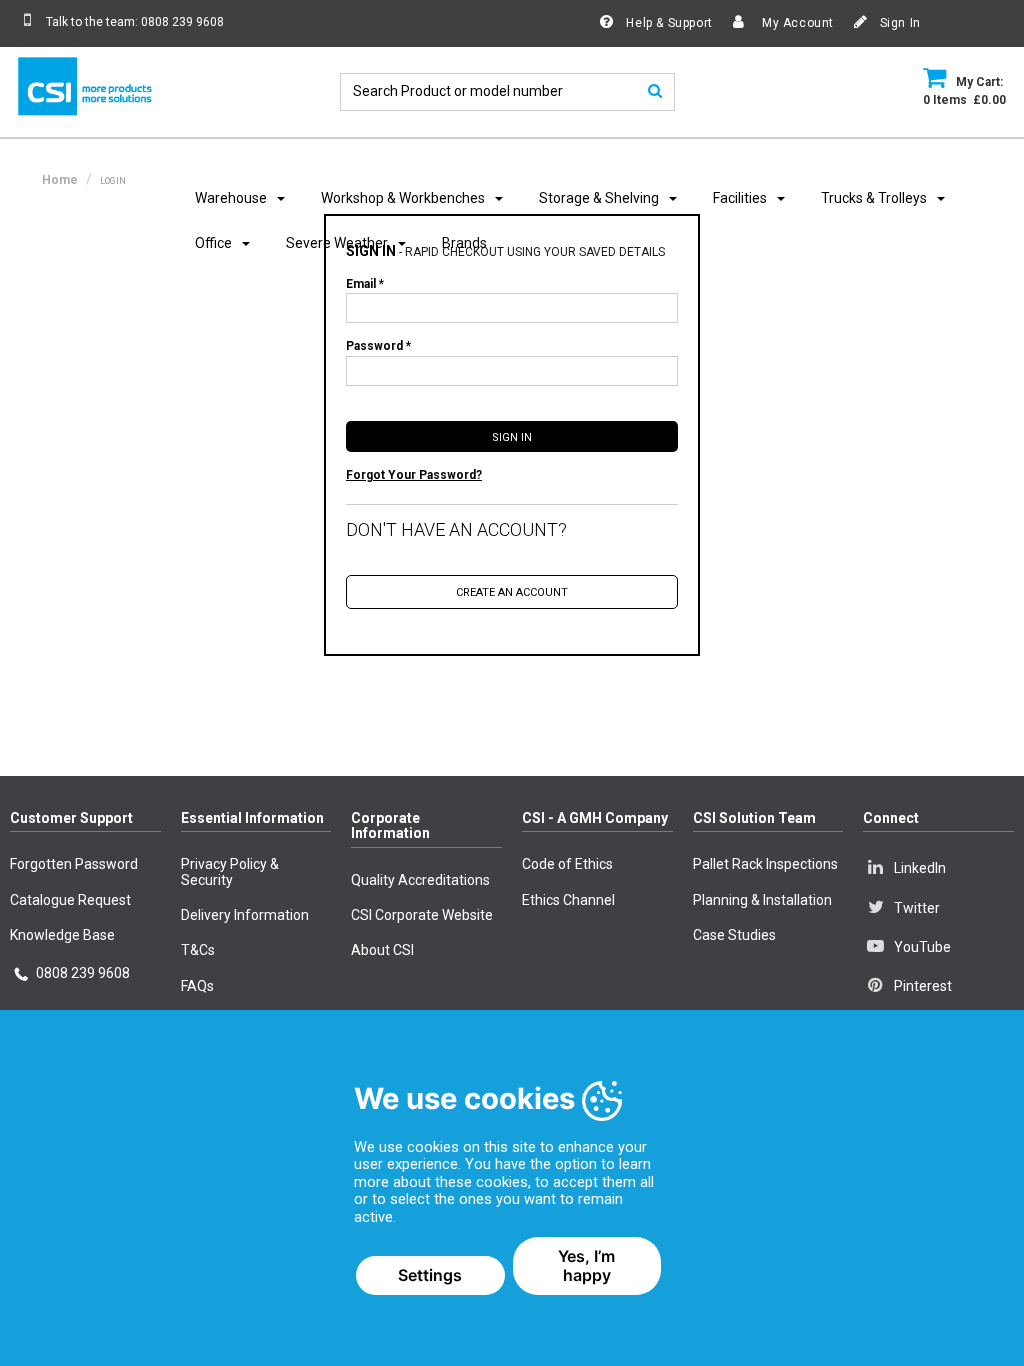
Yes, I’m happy (586, 1265)
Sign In (898, 23)
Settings (430, 1275)
